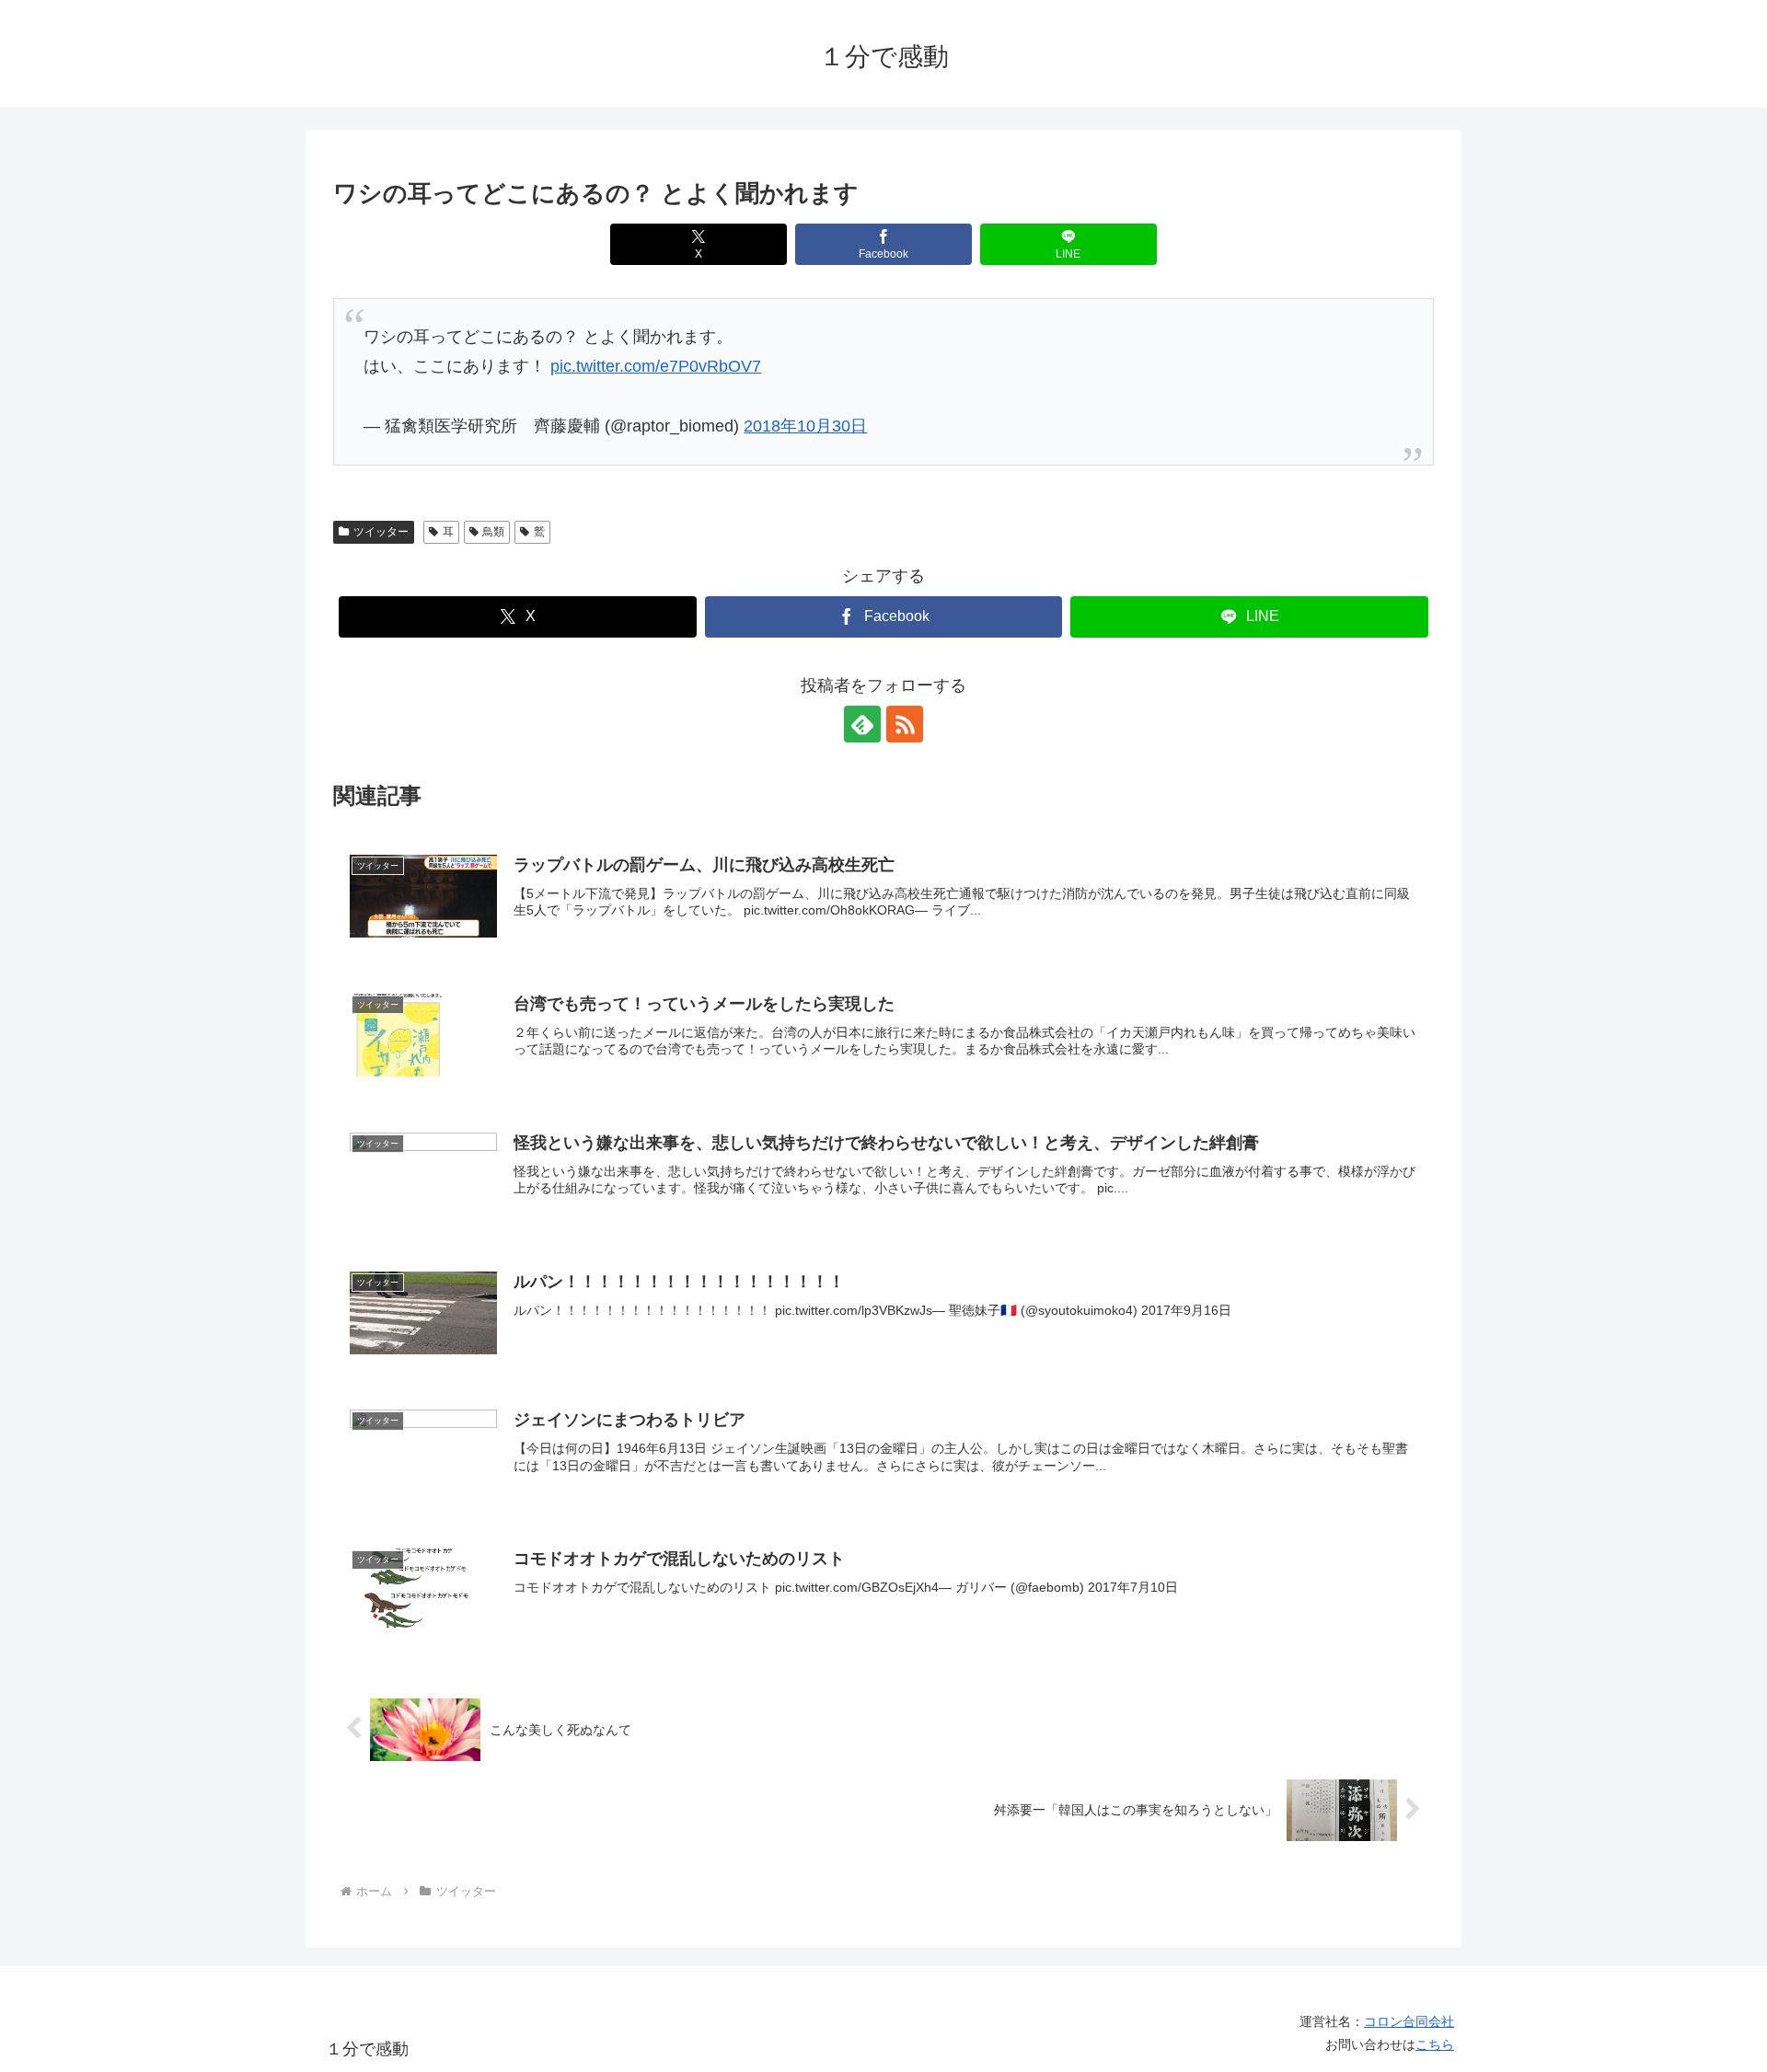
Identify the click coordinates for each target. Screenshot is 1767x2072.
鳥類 (493, 532)
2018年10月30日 (805, 426)
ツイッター (381, 532)
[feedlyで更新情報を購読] (862, 724)
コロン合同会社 (1409, 2021)
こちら (1435, 2044)
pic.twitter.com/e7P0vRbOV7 (656, 366)
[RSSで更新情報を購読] (905, 724)
